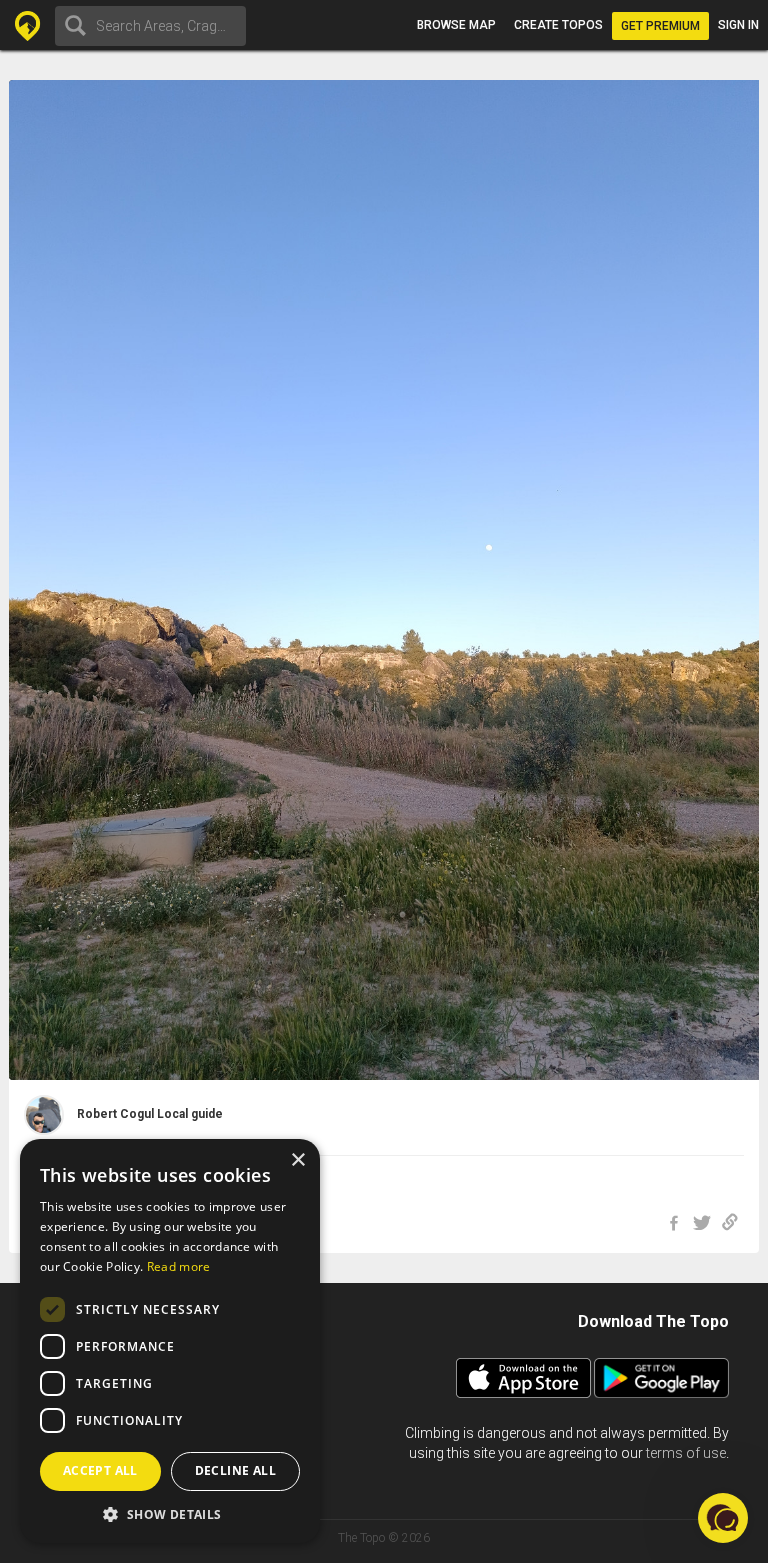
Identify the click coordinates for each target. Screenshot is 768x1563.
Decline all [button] (235, 1470)
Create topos (558, 25)
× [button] (297, 1160)
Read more (179, 1266)
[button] (170, 1513)
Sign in (738, 25)
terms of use (686, 1453)
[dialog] (170, 1341)
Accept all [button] (100, 1470)
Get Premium (660, 26)
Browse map (456, 25)
